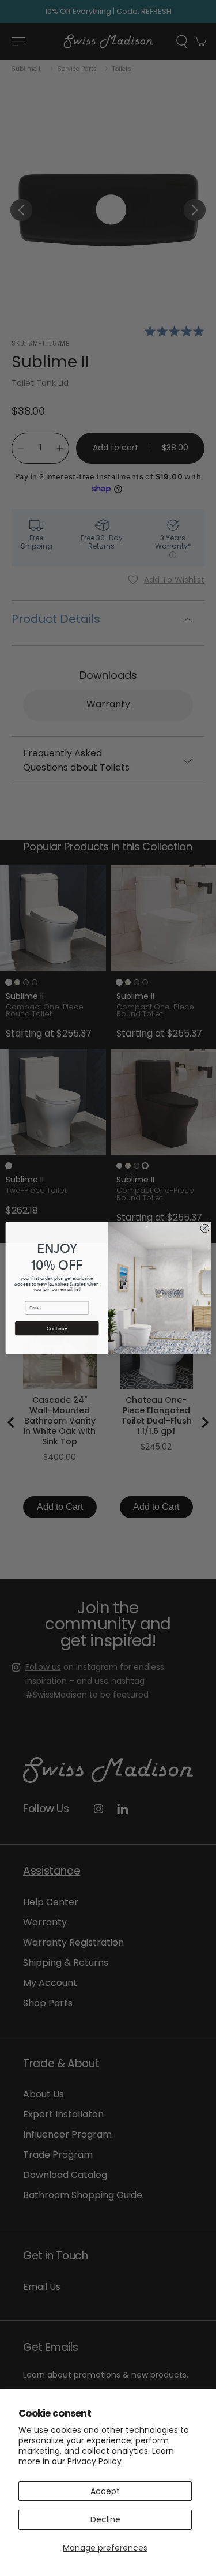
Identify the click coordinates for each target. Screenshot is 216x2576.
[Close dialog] (205, 1228)
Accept (105, 2491)
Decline (105, 2519)
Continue (56, 1328)
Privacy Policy (94, 2461)
